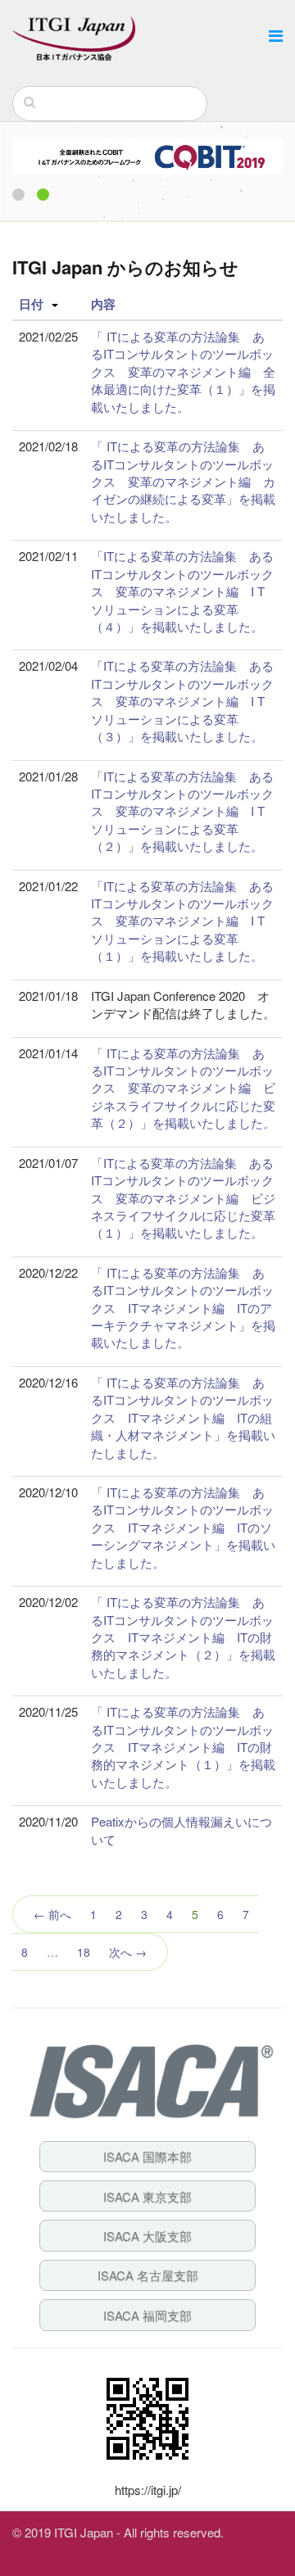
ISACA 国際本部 (147, 2156)
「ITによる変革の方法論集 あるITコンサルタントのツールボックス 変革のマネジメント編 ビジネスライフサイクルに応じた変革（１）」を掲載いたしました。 (183, 1198)
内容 (103, 304)
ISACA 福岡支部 (147, 2315)
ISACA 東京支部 (147, 2196)
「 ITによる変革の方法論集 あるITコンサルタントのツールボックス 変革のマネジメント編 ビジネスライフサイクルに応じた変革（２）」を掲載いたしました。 (183, 1088)
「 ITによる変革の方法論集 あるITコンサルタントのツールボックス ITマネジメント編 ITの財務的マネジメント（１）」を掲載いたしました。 (183, 1747)
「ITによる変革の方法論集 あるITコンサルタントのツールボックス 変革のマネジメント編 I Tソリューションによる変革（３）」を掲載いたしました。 (182, 701)
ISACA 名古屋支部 (148, 2275)
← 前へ (52, 1914)
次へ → (128, 1952)
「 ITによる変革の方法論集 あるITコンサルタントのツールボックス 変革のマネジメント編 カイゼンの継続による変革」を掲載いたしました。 (183, 481)
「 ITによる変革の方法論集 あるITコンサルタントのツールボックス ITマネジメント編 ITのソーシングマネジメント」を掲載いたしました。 (183, 1527)
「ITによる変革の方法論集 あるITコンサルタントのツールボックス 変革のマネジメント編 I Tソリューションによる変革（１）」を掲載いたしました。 (182, 921)
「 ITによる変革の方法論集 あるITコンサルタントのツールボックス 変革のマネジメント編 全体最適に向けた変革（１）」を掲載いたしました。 (183, 371)
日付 (31, 304)
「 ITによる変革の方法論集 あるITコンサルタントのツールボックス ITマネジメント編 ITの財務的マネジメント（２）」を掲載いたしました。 (183, 1637)
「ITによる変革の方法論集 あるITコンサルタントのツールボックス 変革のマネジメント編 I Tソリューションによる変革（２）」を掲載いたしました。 (182, 811)
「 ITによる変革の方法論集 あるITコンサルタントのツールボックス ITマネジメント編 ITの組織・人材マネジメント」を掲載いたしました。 (183, 1417)
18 (84, 1952)
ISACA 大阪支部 (147, 2236)
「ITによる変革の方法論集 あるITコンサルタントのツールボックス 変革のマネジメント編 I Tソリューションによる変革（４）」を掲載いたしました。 (182, 591)
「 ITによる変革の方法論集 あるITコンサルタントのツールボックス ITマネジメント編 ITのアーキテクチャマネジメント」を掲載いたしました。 (183, 1308)
